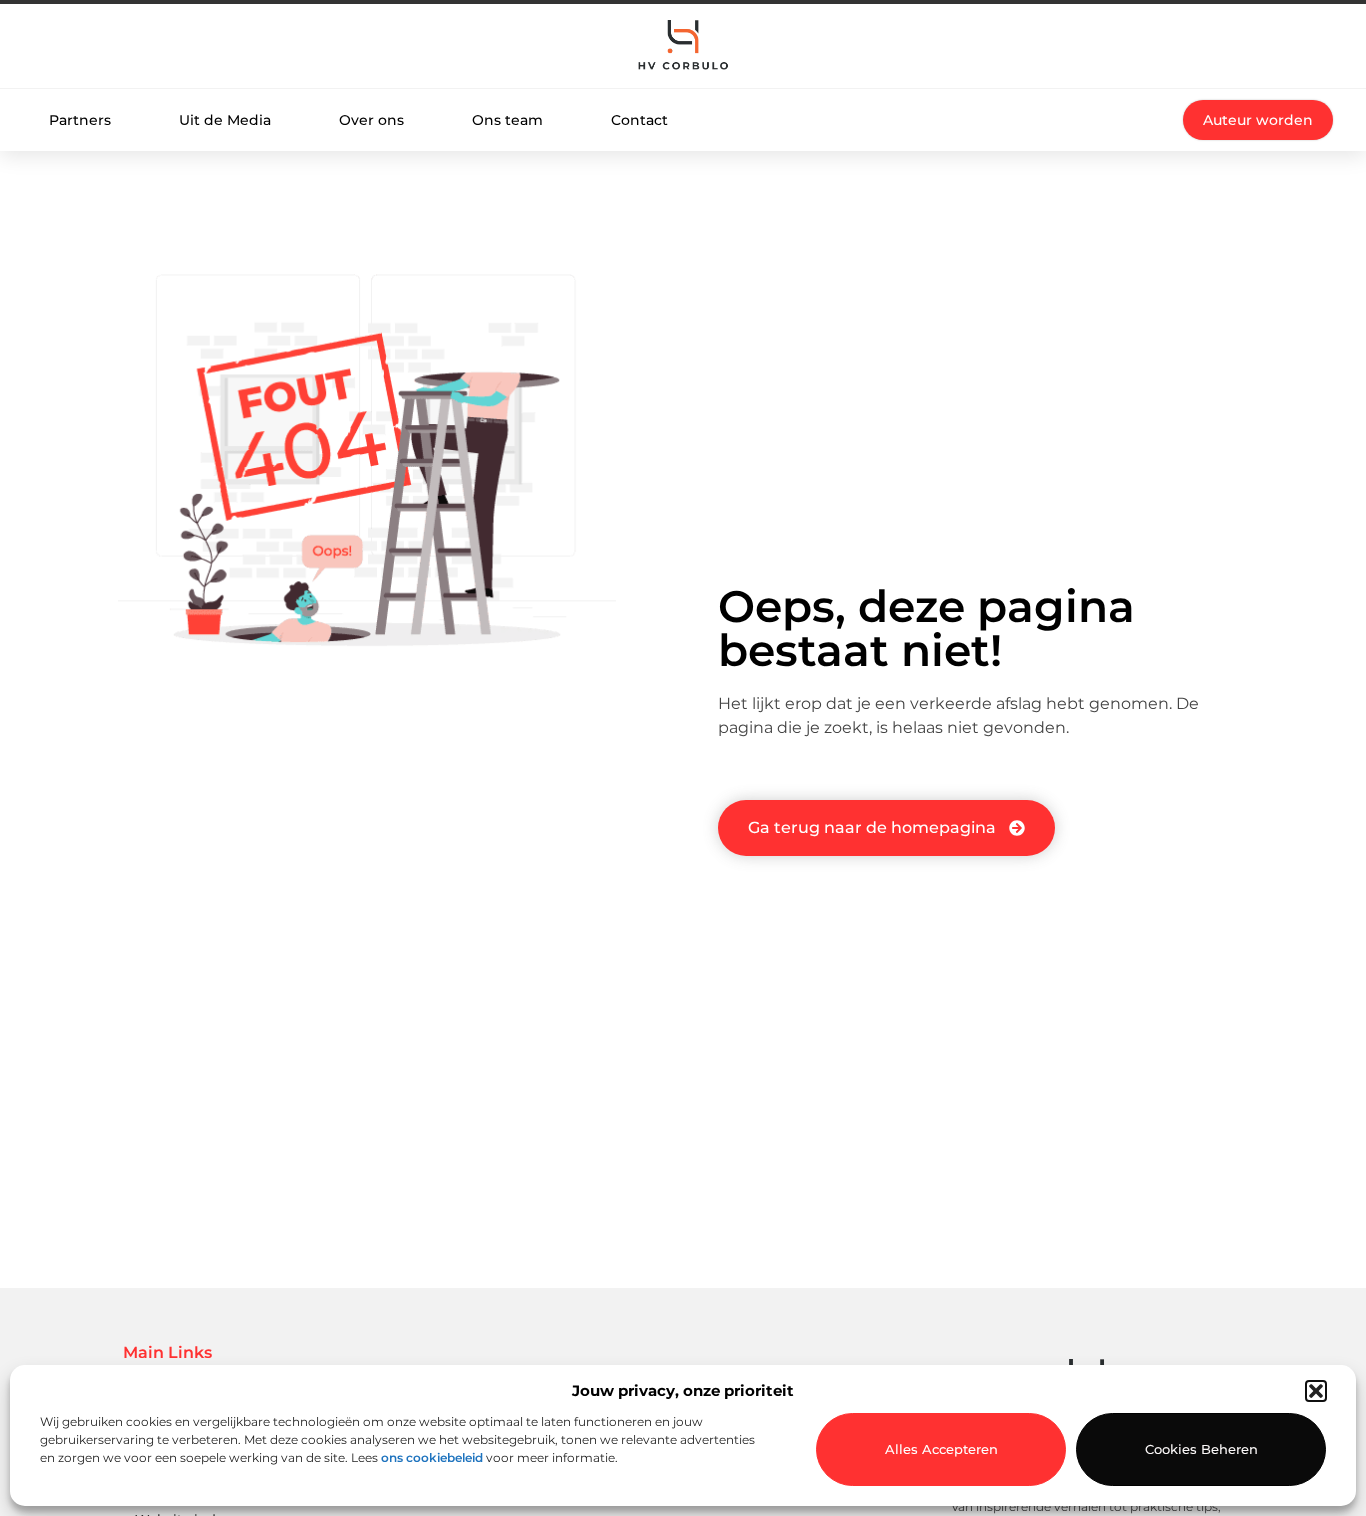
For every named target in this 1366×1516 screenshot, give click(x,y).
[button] (1316, 1391)
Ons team (507, 120)
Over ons (371, 120)
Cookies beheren (1201, 1449)
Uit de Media (225, 120)
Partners (80, 120)
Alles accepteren (941, 1449)
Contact (639, 120)
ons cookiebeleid (432, 1457)
